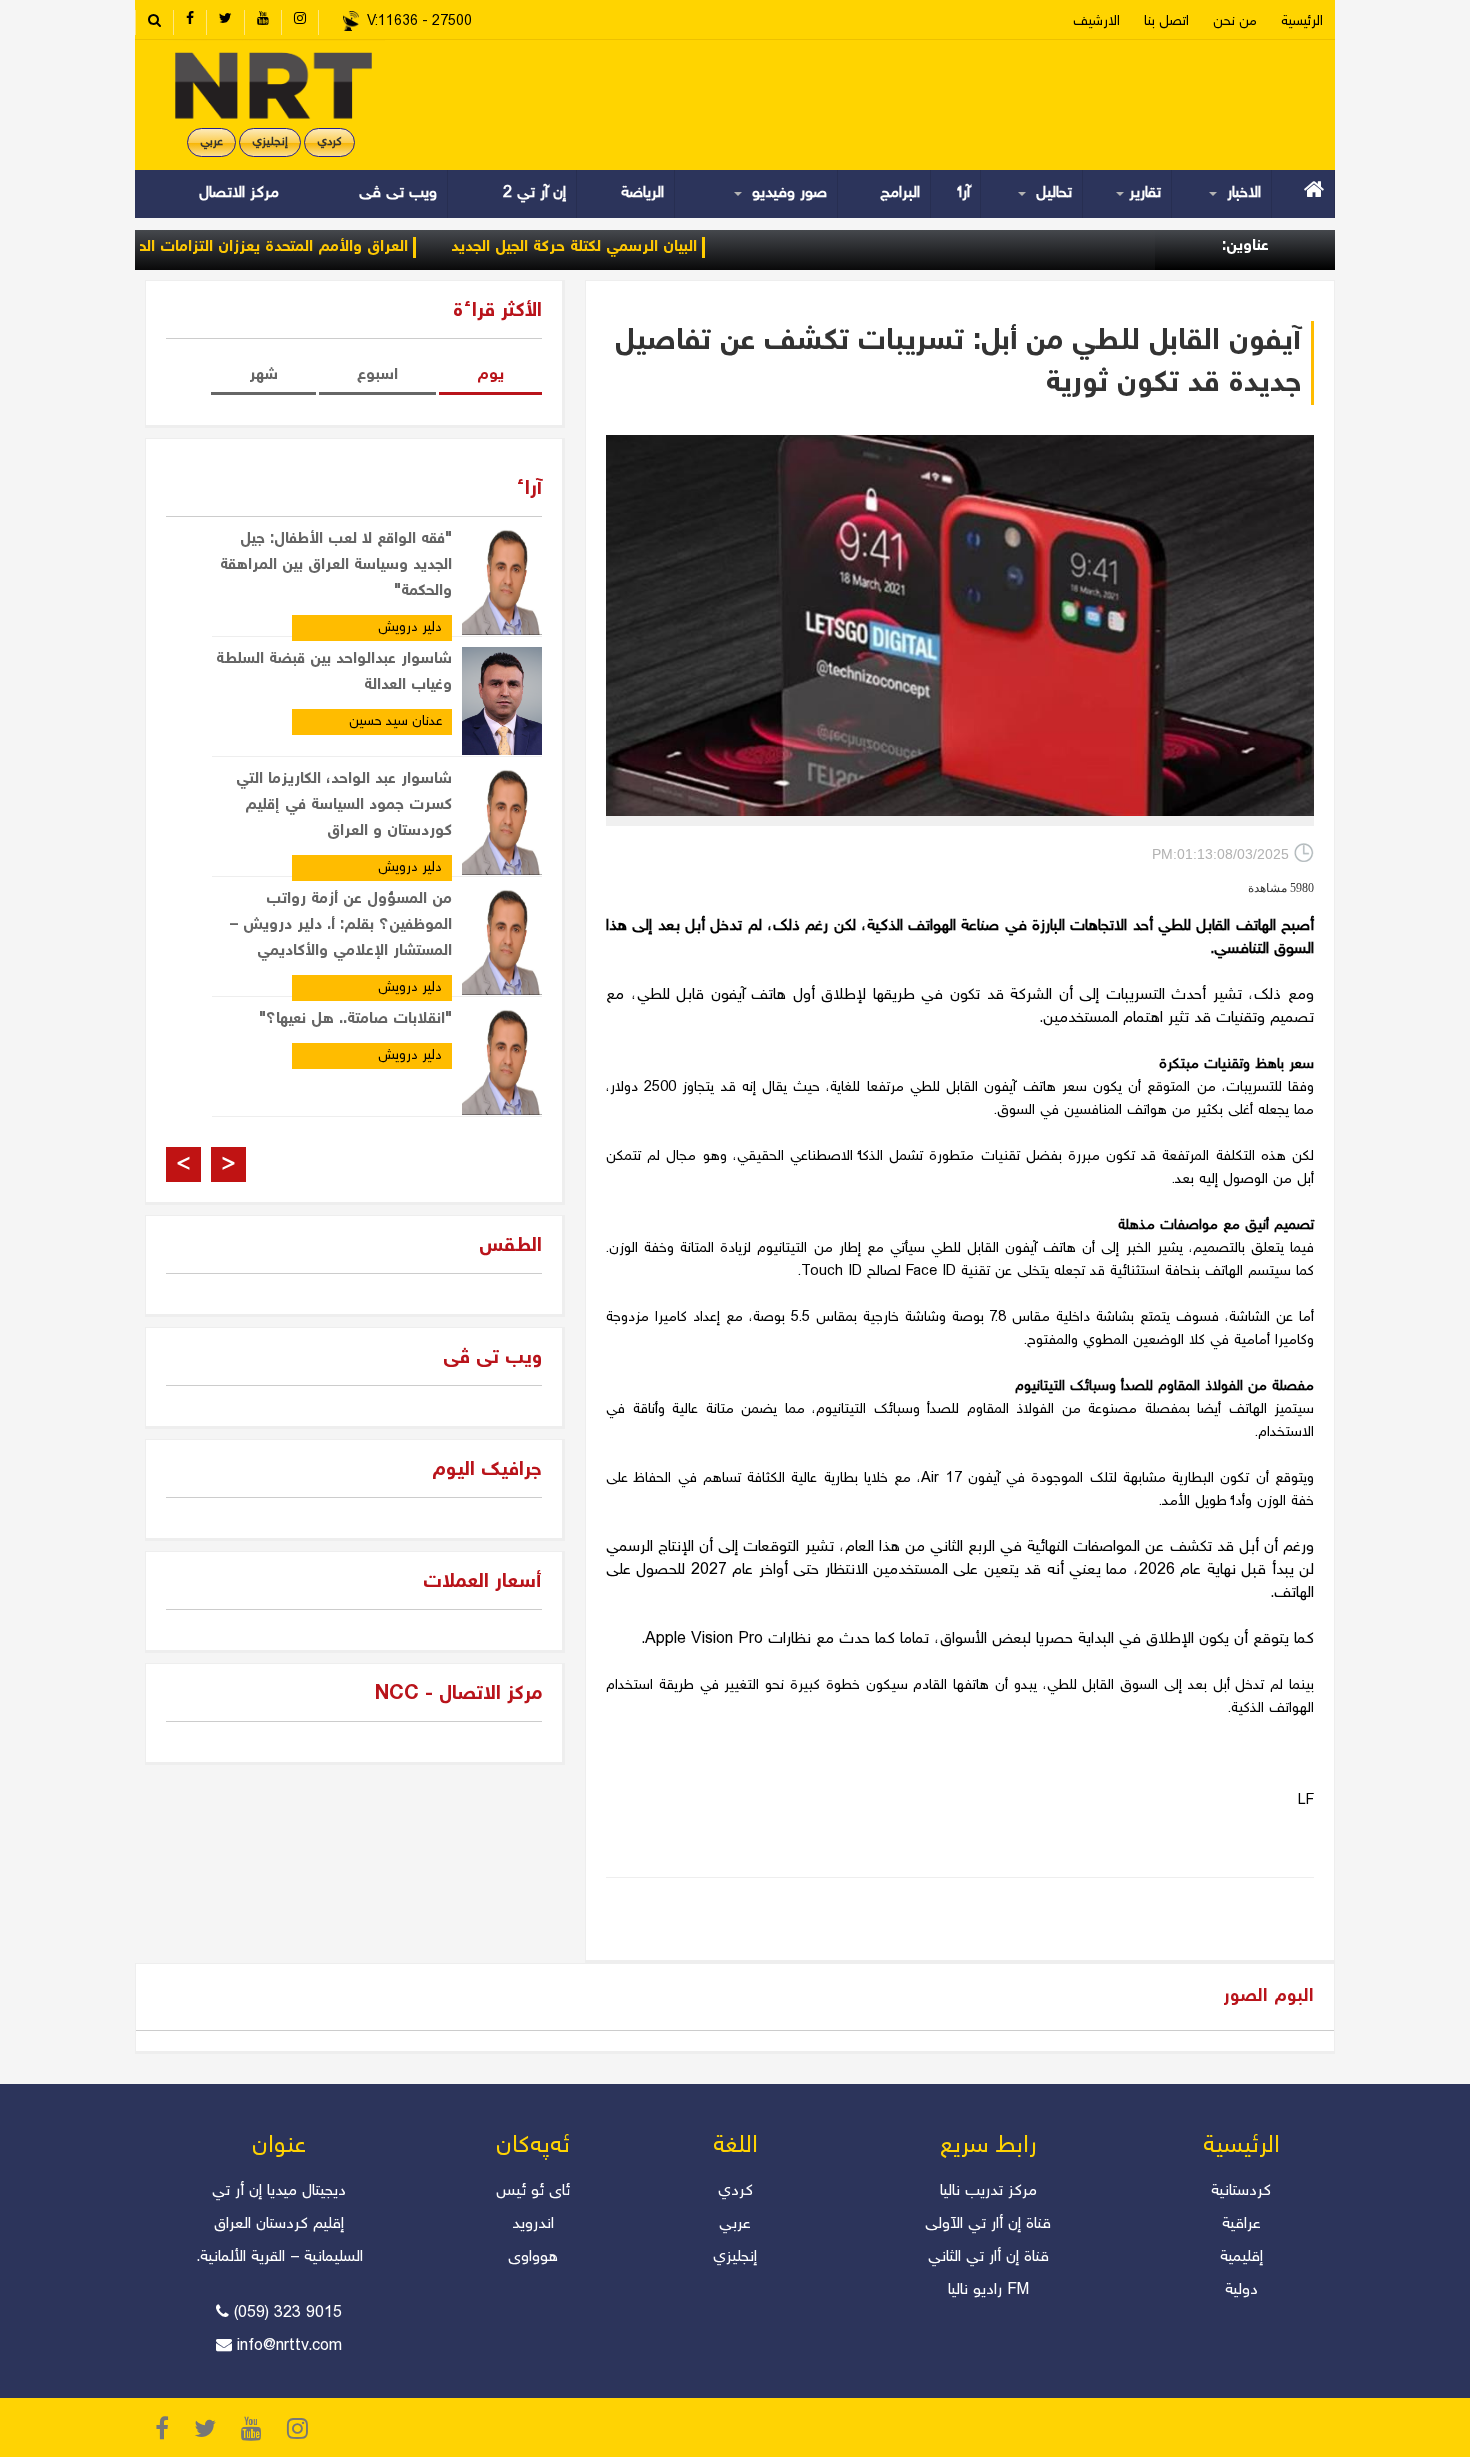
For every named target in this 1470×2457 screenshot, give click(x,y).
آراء (964, 193)
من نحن (1235, 22)
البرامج (900, 193)
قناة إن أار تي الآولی (988, 2224)
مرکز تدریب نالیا (988, 2191)
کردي (329, 142)
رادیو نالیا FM (988, 2290)
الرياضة (642, 193)
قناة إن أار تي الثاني (988, 2257)
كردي (735, 2191)
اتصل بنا (1166, 22)
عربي (211, 142)
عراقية (1241, 2224)
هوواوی (533, 2257)
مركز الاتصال (239, 193)
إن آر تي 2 (534, 193)
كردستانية (1241, 2191)
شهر (263, 375)
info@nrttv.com (289, 2346)
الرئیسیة (1302, 22)
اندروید (533, 2224)
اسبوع (377, 375)
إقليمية (1241, 2257)
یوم (490, 375)
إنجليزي (270, 142)
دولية (1241, 2290)
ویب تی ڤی (395, 193)
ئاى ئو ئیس (533, 2191)
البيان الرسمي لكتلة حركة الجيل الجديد (632, 247)
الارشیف (1096, 22)
